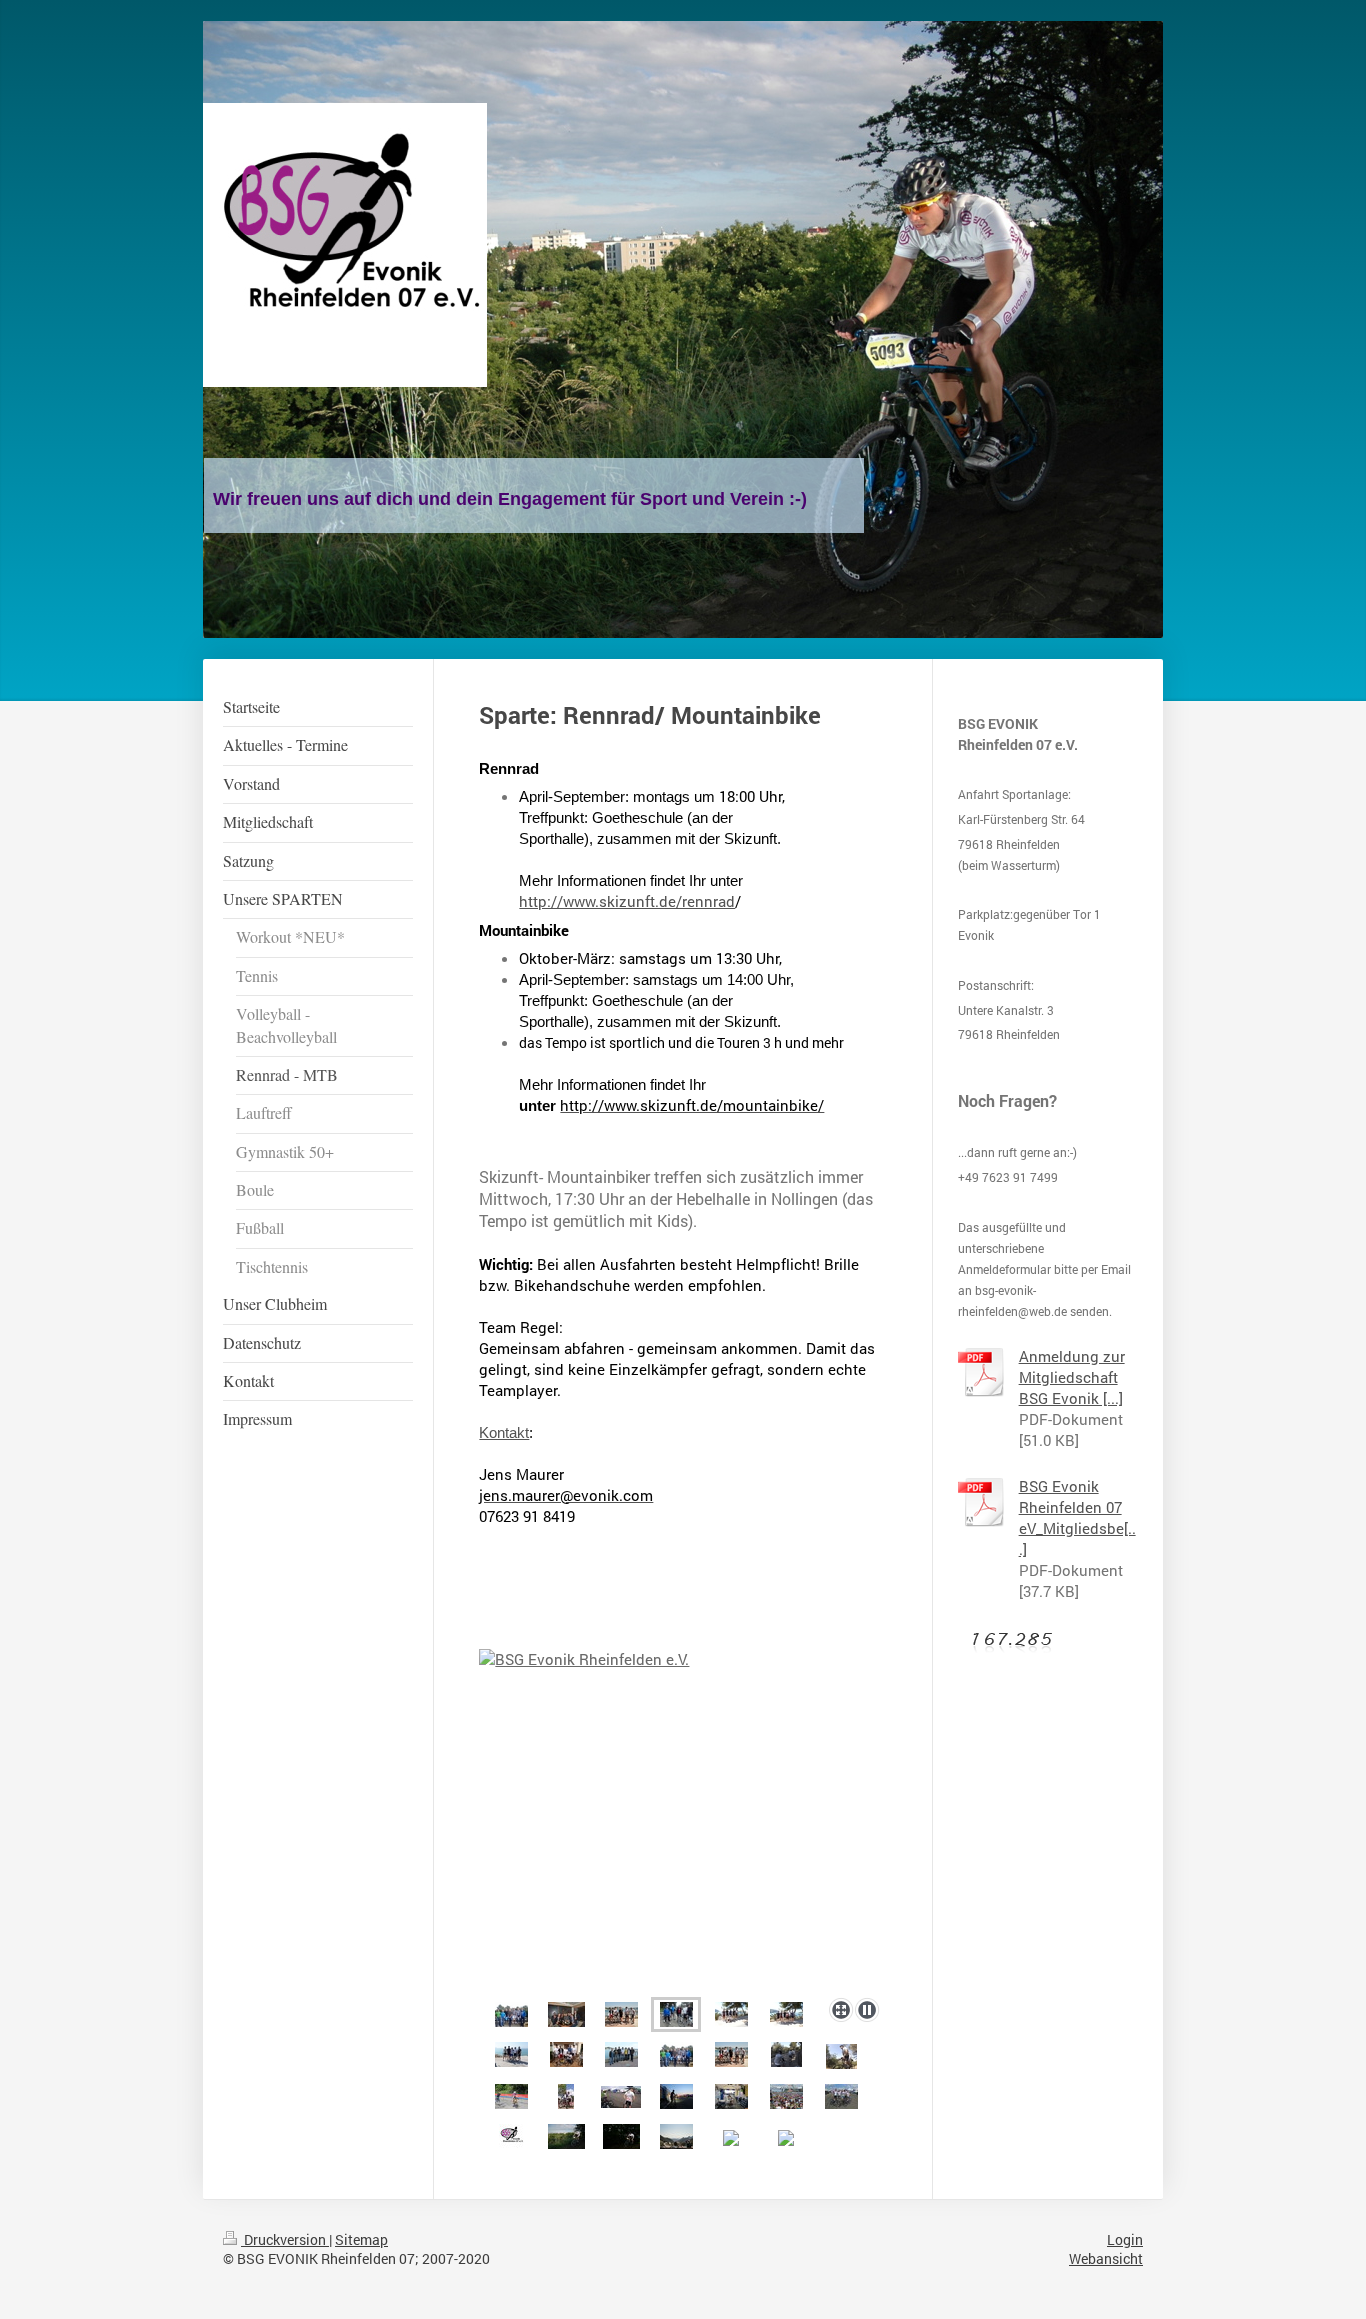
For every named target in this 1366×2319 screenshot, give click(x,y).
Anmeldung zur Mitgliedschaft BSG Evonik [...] (1072, 1377)
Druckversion (285, 2239)
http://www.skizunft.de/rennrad (627, 901)
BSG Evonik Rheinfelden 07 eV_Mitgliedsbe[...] (1077, 1517)
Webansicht (1106, 2258)
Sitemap (361, 2239)
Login (1125, 2239)
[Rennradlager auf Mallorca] (682, 1819)
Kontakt (504, 1432)
